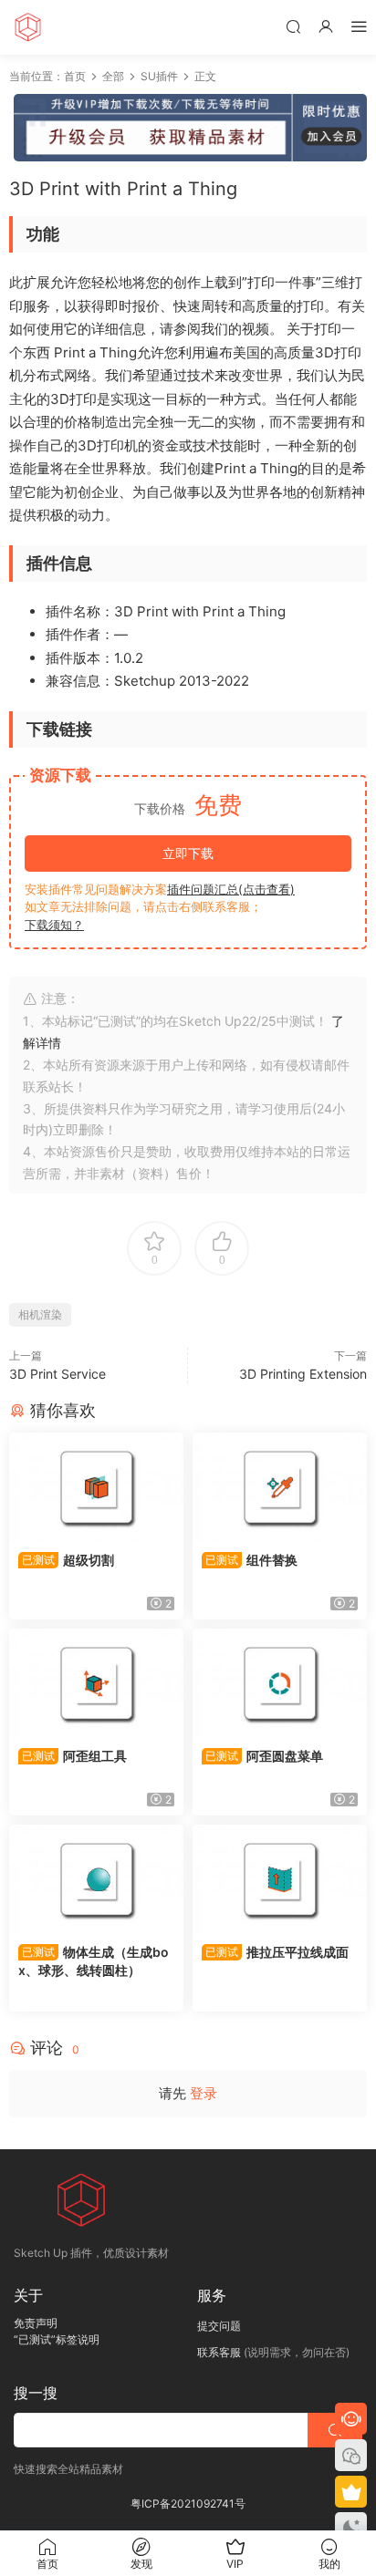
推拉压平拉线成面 (277, 1952)
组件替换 (251, 1560)
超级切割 (68, 1560)
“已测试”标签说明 (57, 2339)
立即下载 (188, 853)
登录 (204, 2093)
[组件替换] (280, 1487)
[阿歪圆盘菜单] (280, 1683)
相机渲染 (40, 1314)
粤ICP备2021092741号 (188, 2504)
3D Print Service (57, 1374)
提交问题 (219, 2326)
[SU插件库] (27, 27)
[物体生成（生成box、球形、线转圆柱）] (96, 1879)
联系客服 (219, 2352)
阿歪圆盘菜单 (264, 1756)
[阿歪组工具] (96, 1683)
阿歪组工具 (74, 1756)
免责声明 (36, 2323)
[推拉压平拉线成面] (280, 1879)
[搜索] (293, 26)
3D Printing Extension (303, 1374)
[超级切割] (96, 1487)
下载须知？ (54, 925)
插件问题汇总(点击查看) (231, 889)
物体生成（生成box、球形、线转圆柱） (94, 1961)
